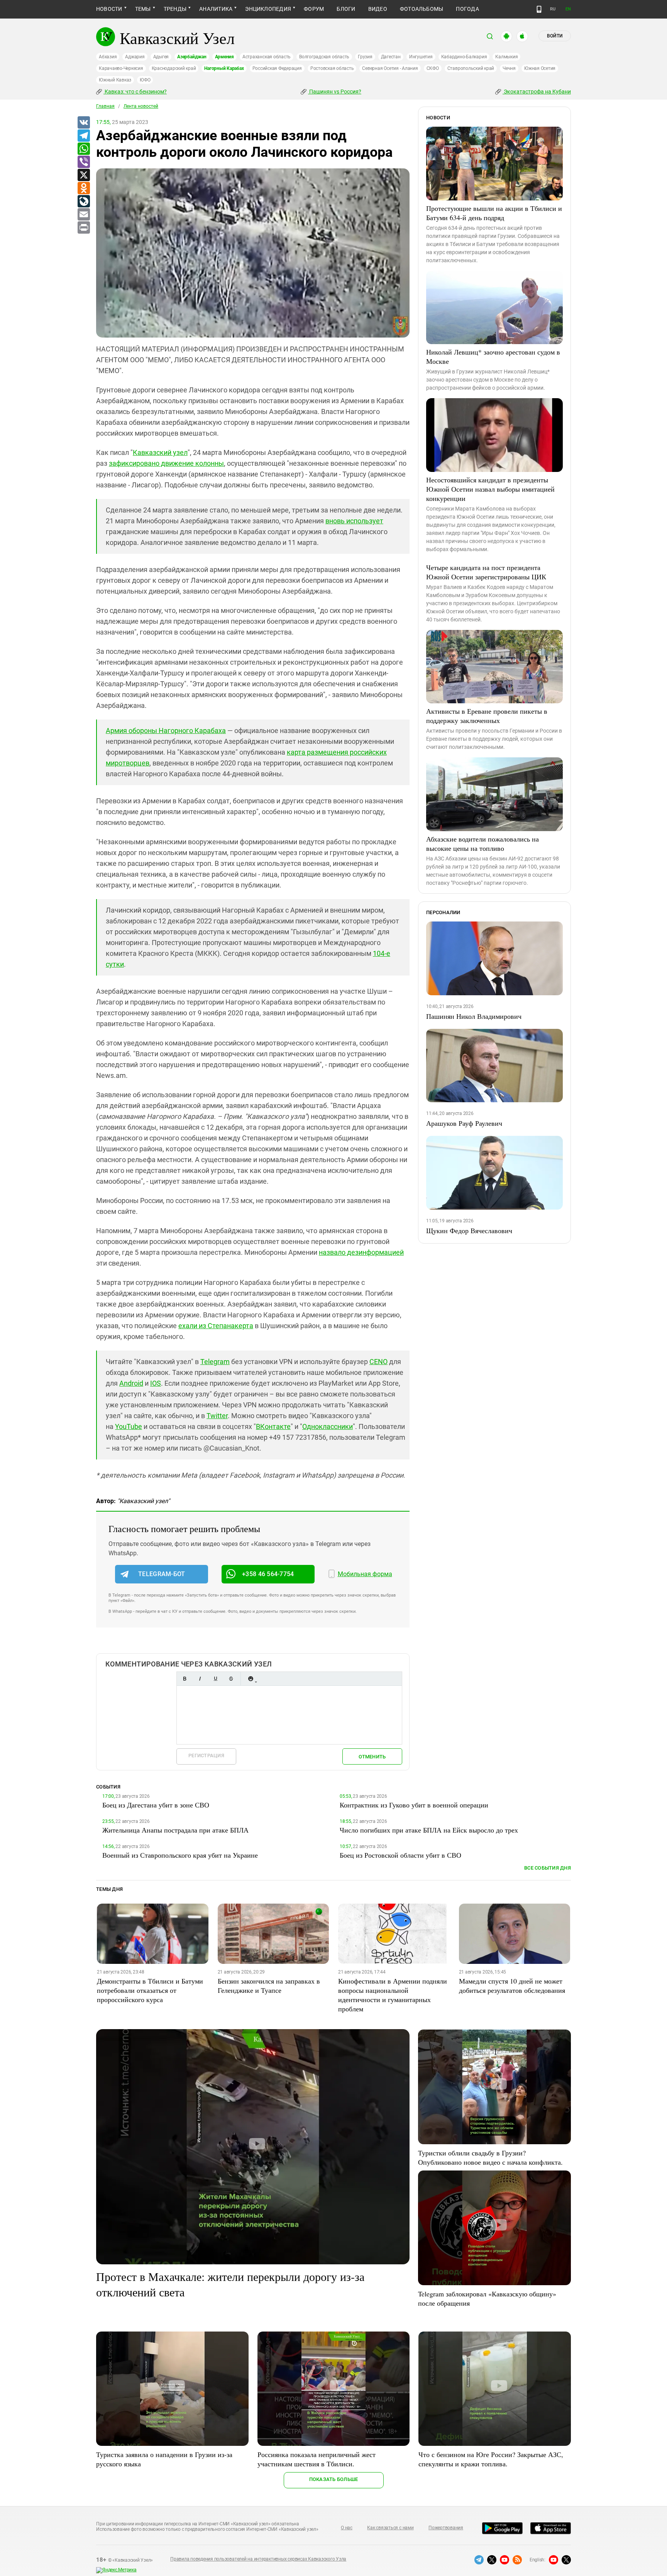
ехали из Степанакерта (216, 1326)
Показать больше (334, 2479)
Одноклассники (328, 1426)
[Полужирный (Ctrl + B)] (185, 1679)
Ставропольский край (471, 68)
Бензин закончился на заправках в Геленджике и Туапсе (269, 1985)
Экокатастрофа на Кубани (537, 92)
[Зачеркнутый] (231, 1679)
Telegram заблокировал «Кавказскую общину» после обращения (487, 2298)
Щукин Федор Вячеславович (469, 1230)
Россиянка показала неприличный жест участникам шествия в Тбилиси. (317, 2459)
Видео (378, 9)
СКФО (433, 68)
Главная (105, 106)
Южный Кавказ (115, 80)
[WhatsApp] (83, 149)
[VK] (83, 123)
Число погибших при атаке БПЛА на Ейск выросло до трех (429, 1830)
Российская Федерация (277, 68)
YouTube (129, 1426)
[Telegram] (83, 136)
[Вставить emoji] (251, 1679)
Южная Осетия (540, 68)
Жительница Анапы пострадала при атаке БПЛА (175, 1830)
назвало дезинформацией (361, 1252)
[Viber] (83, 162)
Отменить (372, 1757)
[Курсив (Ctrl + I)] (200, 1679)
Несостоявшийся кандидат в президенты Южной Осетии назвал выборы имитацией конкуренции (490, 489)
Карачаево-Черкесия (121, 68)
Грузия (365, 57)
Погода (467, 9)
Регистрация (206, 1756)
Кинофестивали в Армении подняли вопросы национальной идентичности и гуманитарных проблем (393, 1995)
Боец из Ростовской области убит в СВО (400, 1855)
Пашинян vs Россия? (335, 92)
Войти (555, 36)
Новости (109, 9)
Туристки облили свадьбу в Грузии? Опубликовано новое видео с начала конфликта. (490, 2157)
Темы (143, 9)
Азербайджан (192, 57)
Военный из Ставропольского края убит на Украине (180, 1855)
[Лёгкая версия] (539, 9)
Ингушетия (421, 57)
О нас (347, 2528)
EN (568, 9)
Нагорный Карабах (224, 68)
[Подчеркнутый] (215, 1679)
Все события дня (548, 1868)
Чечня (509, 68)
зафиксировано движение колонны (166, 463)
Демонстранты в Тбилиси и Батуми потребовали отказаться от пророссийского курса (150, 1990)
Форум (314, 9)
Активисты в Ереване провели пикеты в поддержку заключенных (487, 716)
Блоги (346, 9)
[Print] (83, 228)
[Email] (83, 215)
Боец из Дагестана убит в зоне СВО (156, 1805)
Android (131, 1383)
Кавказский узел (160, 452)
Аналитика (216, 9)
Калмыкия (506, 57)
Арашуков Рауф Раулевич (464, 1123)
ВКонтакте (273, 1426)
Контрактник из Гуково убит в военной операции (414, 1805)
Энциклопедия (268, 9)
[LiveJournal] (83, 202)
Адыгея (161, 57)
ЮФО (145, 80)
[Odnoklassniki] (83, 188)
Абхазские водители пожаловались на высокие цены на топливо (482, 843)
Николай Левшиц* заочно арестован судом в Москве (493, 356)
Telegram (215, 1362)
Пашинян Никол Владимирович (474, 1016)
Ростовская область (332, 68)
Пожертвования (446, 2528)
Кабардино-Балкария (464, 57)
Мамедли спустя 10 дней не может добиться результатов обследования (512, 1985)
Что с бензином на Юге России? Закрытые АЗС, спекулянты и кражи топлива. (491, 2459)
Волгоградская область (324, 57)
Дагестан (391, 57)
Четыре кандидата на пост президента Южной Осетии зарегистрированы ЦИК (486, 572)
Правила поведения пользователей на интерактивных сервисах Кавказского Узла (258, 2559)
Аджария (135, 57)
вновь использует (354, 521)
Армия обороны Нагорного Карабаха (166, 731)
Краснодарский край (174, 68)
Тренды (175, 9)
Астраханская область (267, 57)
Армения (224, 57)
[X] (83, 175)
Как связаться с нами (390, 2528)
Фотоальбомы (422, 9)
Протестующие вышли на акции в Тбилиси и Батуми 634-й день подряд (494, 213)
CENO (378, 1362)
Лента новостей (141, 106)
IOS (156, 1383)
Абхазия (108, 57)
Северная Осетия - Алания (390, 68)
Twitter (217, 1416)
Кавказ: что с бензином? (135, 92)
